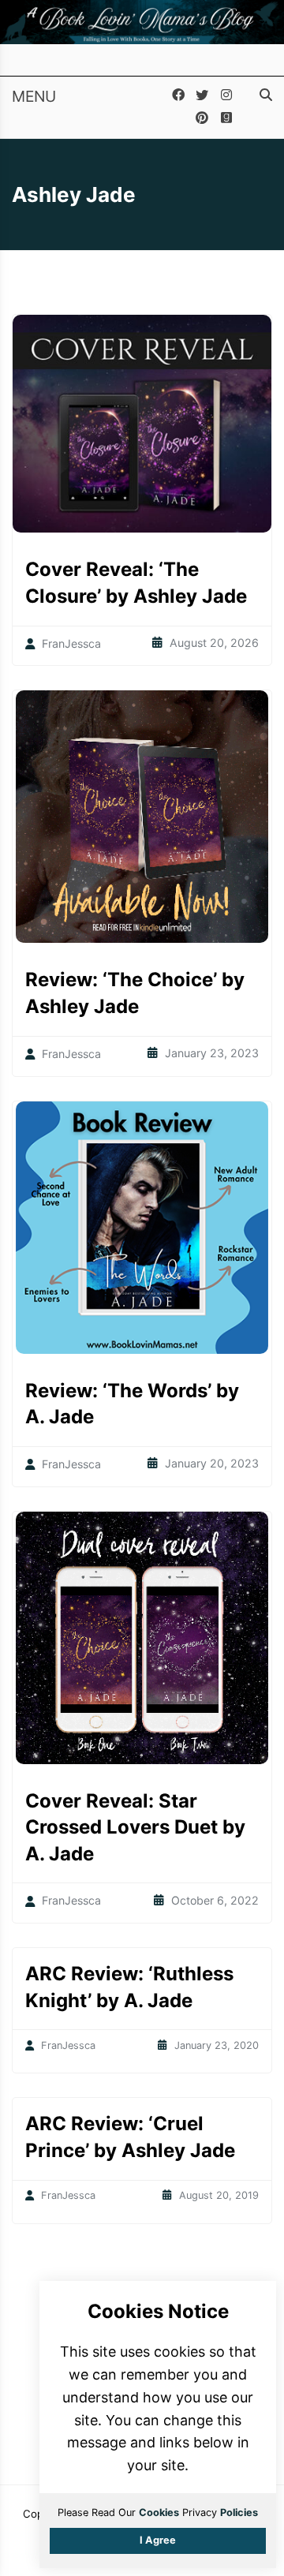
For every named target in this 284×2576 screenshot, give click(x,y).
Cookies (159, 2512)
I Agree (158, 2540)
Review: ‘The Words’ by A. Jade (132, 1404)
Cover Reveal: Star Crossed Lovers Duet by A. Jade (135, 1827)
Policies (239, 2512)
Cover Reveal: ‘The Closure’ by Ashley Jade (136, 583)
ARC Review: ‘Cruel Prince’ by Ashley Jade (130, 2137)
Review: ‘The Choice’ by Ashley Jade (135, 993)
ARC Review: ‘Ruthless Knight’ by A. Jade (129, 1987)
